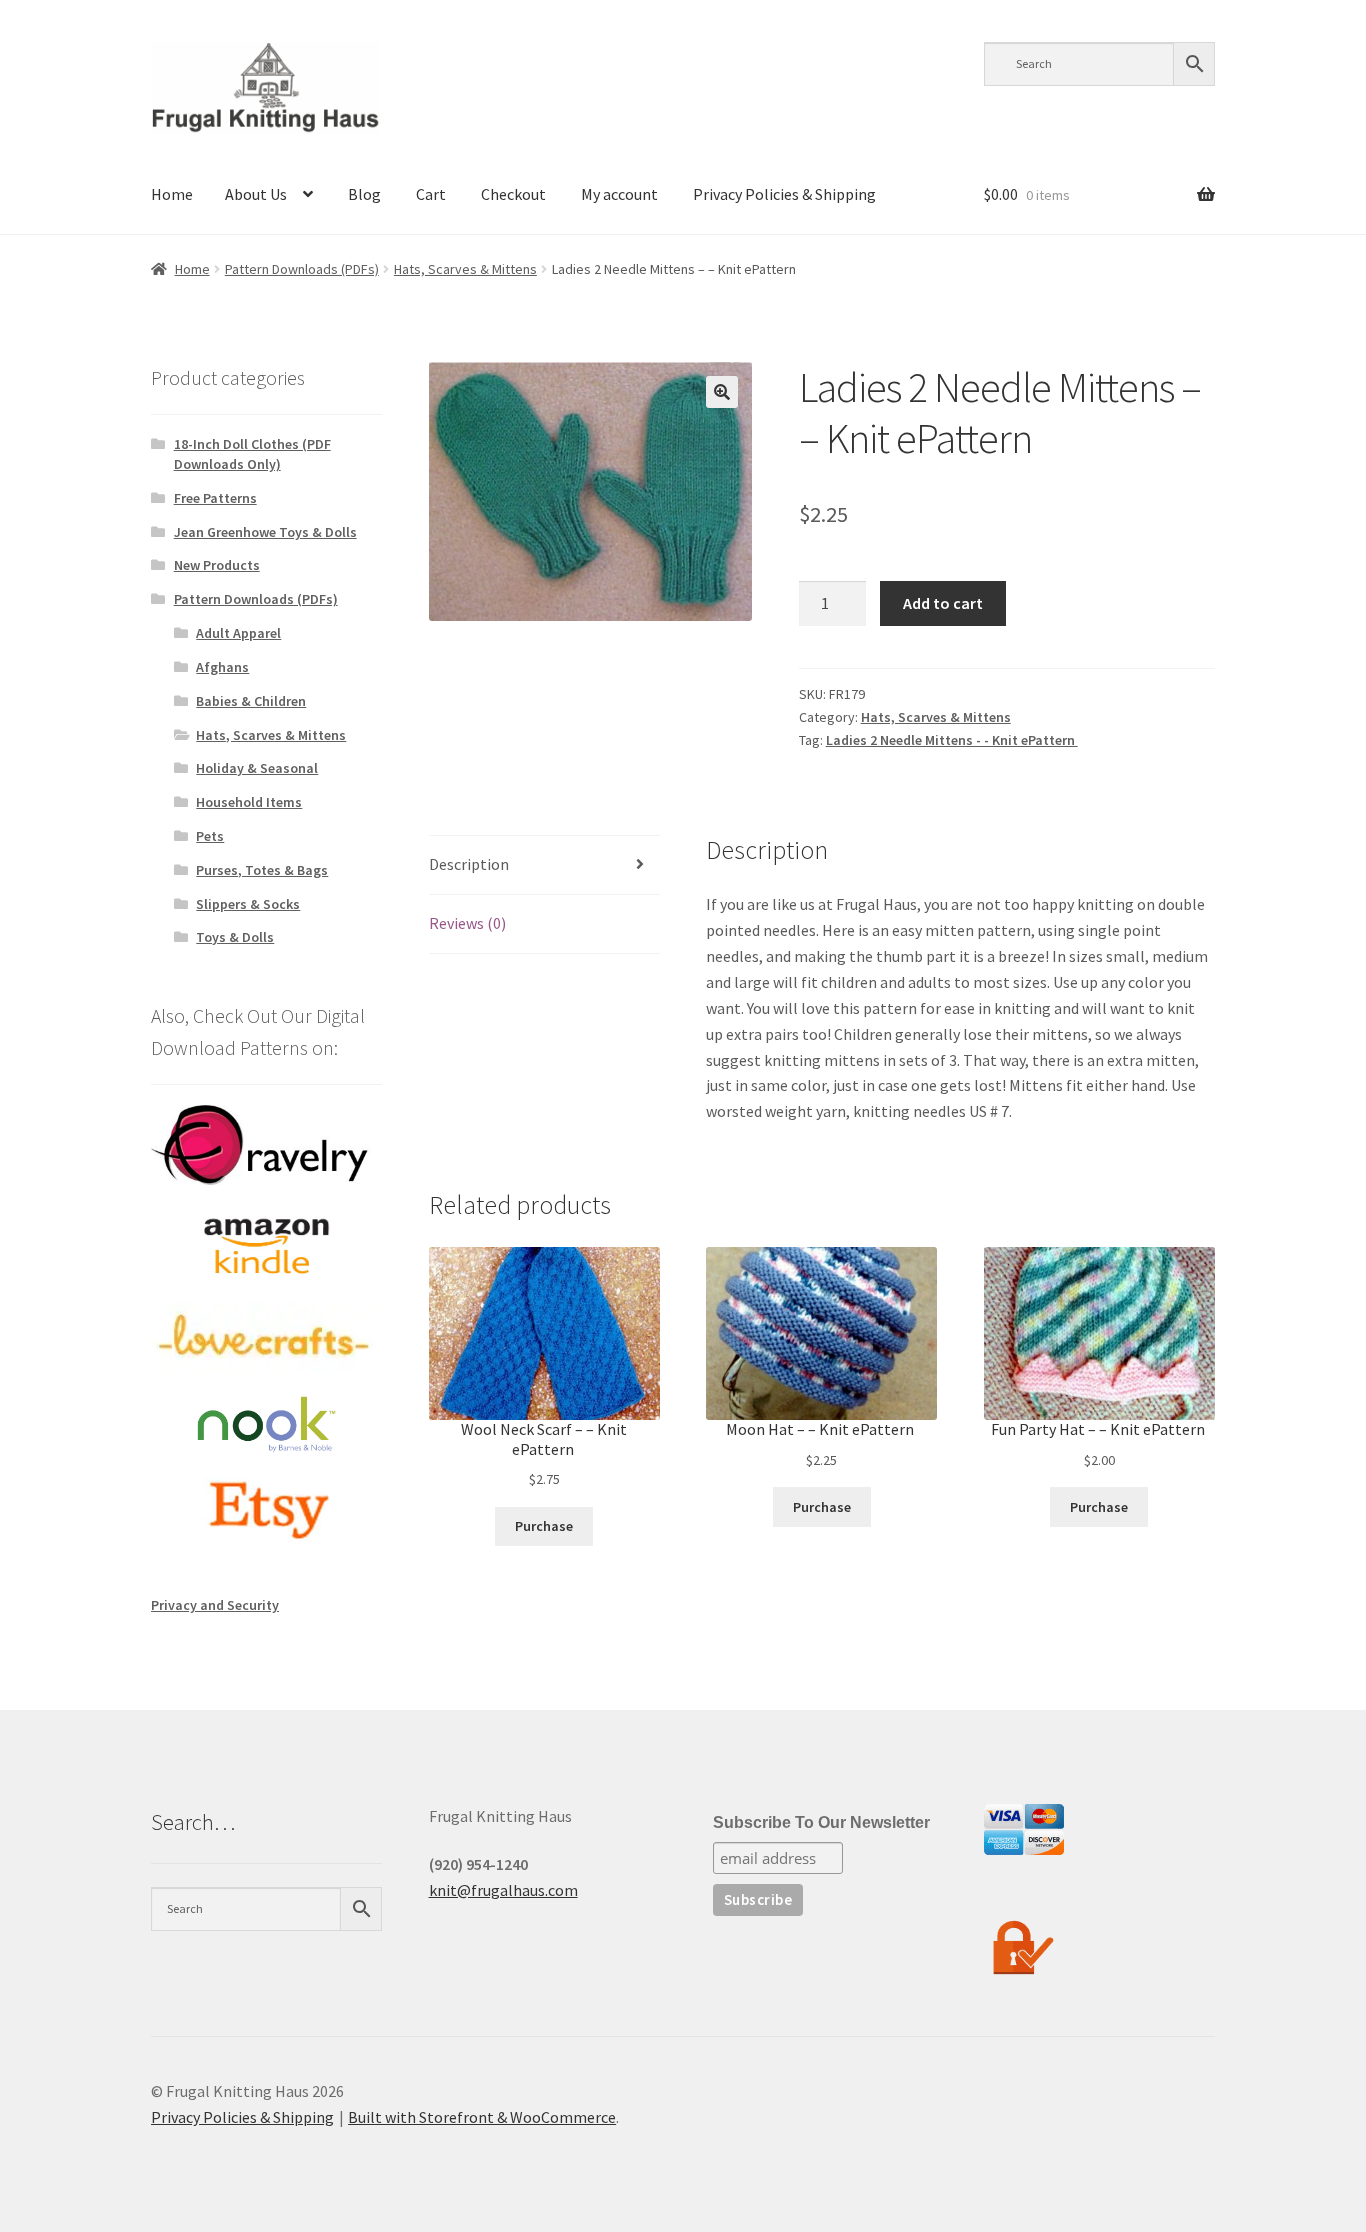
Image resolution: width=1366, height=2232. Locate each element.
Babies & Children (251, 701)
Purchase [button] (544, 1526)
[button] (722, 392)
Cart (431, 194)
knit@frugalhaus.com (503, 1890)
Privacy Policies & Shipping (784, 194)
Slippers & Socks (248, 904)
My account (619, 194)
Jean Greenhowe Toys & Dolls (265, 532)
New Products (217, 565)
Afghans (222, 667)
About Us (256, 194)
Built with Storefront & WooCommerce (482, 2117)
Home (172, 194)
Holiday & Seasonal (257, 768)
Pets (210, 836)
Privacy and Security (215, 1605)
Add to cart (943, 603)
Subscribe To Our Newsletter (821, 1822)
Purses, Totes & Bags (262, 870)
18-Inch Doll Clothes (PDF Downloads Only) (252, 454)
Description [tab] (469, 864)
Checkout (513, 194)
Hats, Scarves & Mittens (465, 269)
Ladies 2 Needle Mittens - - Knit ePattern (952, 740)
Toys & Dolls (235, 937)
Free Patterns (215, 498)
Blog (364, 194)
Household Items (249, 802)
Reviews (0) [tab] (467, 923)
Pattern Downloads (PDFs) (302, 269)
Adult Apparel (238, 633)
